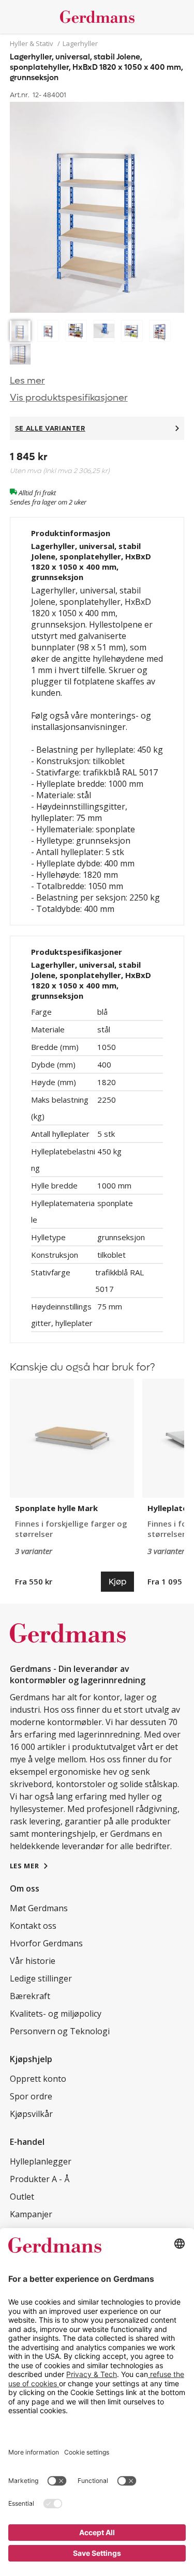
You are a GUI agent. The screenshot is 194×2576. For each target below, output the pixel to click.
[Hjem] (97, 17)
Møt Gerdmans (39, 1908)
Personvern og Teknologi (60, 2031)
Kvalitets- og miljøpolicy (56, 2014)
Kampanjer (31, 2214)
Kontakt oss (33, 1926)
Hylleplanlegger (41, 2161)
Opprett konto (38, 2079)
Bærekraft (30, 1996)
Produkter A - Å (40, 2179)
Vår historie (33, 1961)
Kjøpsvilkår (31, 2114)
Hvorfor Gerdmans (46, 1943)
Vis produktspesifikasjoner (69, 398)
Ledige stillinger (41, 1978)
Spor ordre (31, 2096)
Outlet (22, 2197)
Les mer (27, 381)
